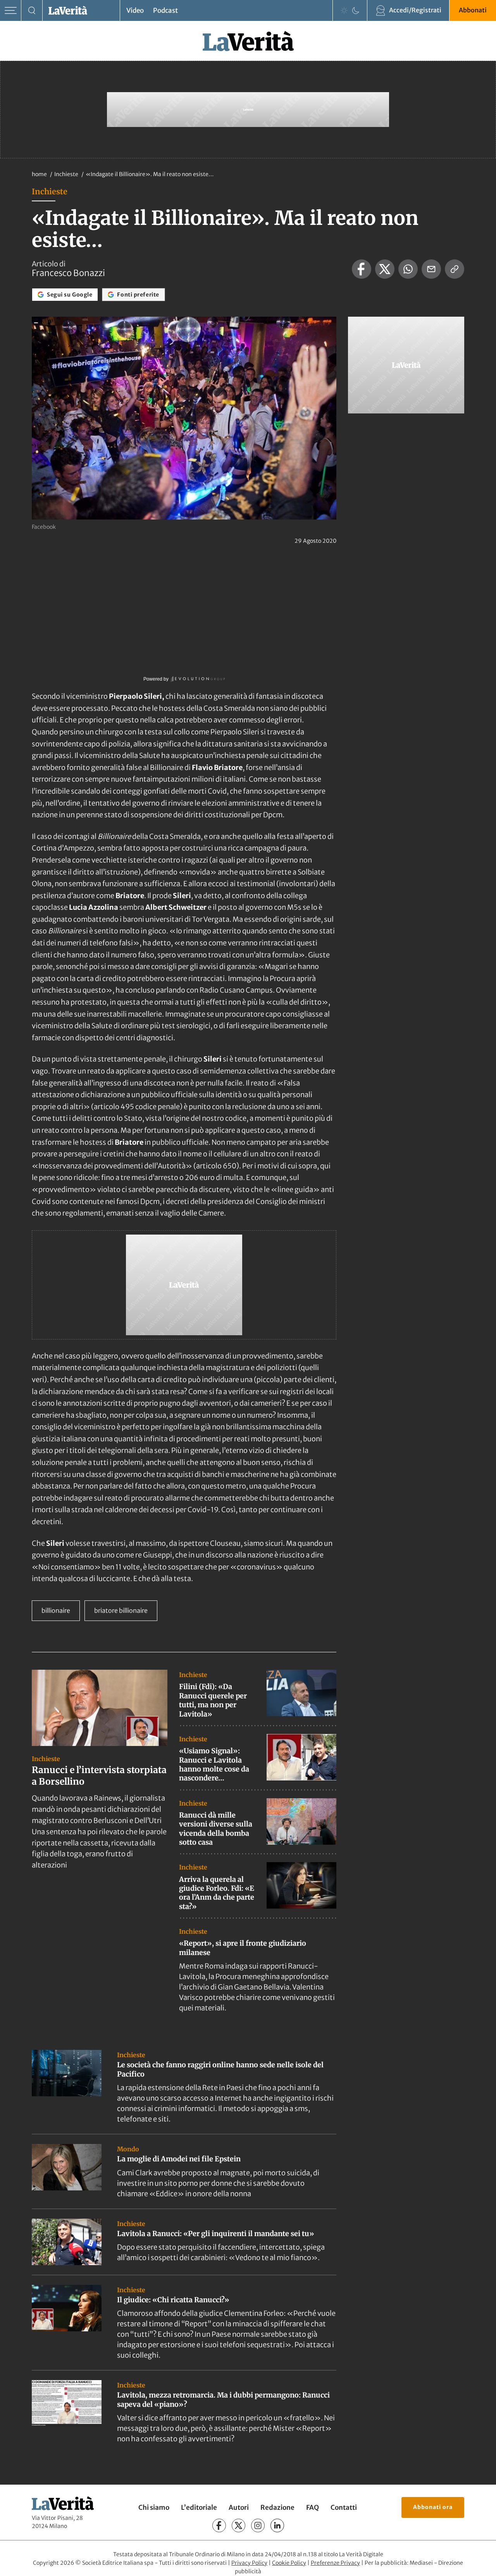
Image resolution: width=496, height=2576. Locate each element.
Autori (239, 2507)
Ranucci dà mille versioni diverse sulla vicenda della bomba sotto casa (216, 1829)
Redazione (277, 2507)
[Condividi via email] (431, 269)
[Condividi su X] (385, 269)
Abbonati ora (433, 2507)
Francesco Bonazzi (68, 273)
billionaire (56, 1610)
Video (135, 10)
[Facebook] (219, 2525)
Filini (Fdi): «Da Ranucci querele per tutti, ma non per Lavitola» (213, 1700)
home (39, 174)
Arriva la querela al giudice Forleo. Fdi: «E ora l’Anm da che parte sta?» (217, 1893)
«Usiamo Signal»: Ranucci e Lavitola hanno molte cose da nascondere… (214, 1764)
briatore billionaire (121, 1610)
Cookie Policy (289, 2563)
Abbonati (473, 10)
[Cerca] (32, 11)
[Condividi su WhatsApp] (408, 269)
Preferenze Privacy (335, 2563)
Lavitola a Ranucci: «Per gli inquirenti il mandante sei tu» (216, 2234)
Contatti (344, 2507)
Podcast (165, 10)
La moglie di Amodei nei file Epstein (179, 2159)
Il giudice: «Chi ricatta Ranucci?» (173, 2300)
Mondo (128, 2149)
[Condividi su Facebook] (362, 269)
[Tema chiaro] (344, 10)
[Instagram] (258, 2525)
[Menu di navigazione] (11, 11)
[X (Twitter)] (239, 2525)
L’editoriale (199, 2507)
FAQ (313, 2507)
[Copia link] (455, 269)
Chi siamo (154, 2507)
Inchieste (67, 174)
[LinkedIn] (277, 2525)
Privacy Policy (249, 2563)
